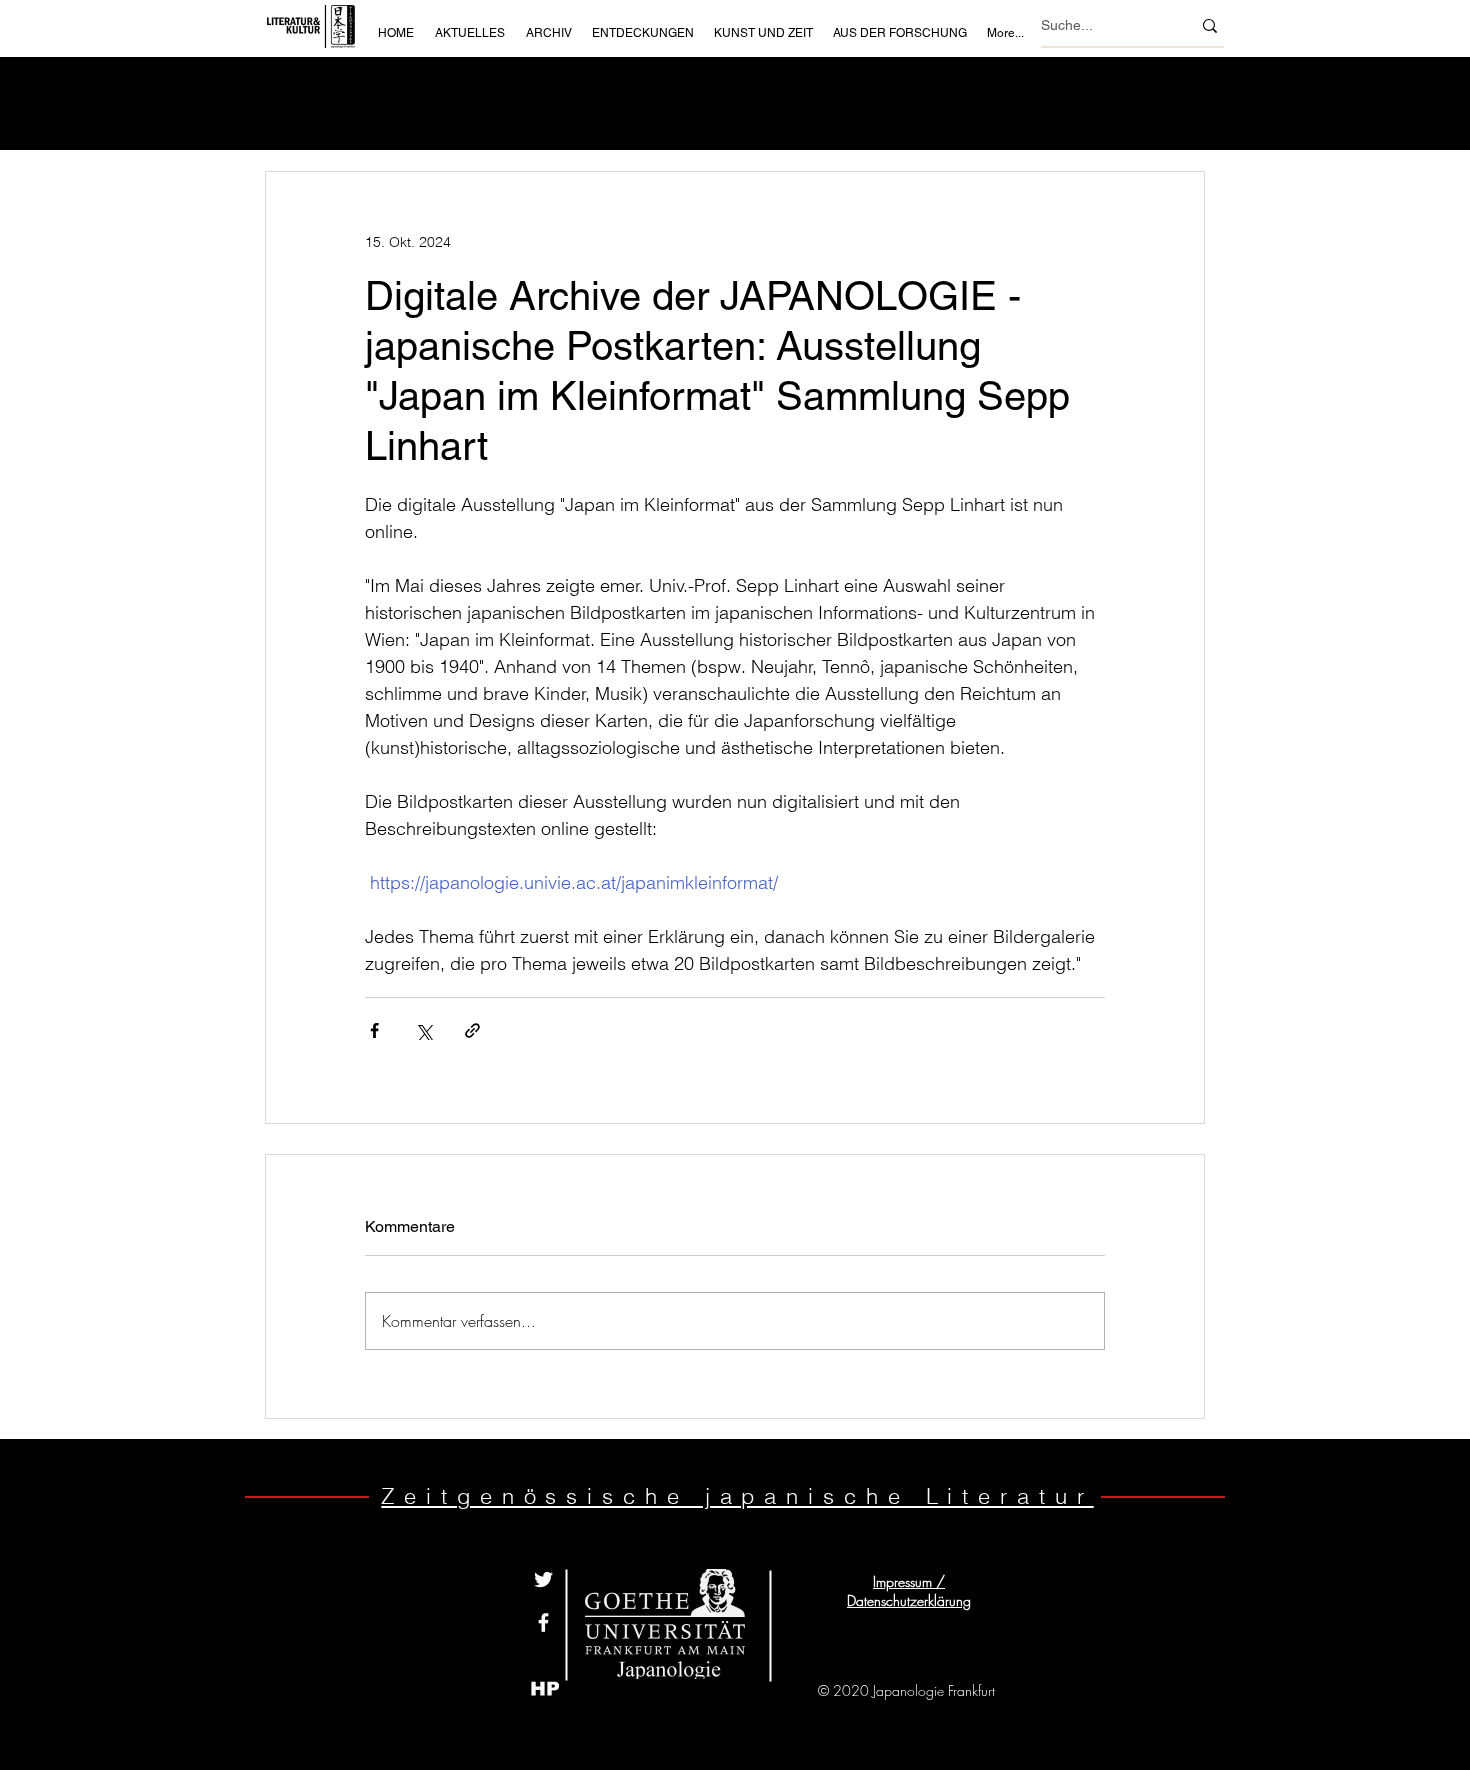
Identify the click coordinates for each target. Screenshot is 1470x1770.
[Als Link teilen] (472, 1030)
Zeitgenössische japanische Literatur (737, 1496)
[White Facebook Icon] (543, 1622)
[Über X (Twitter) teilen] (423, 1030)
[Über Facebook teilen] (374, 1030)
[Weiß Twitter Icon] (543, 1579)
